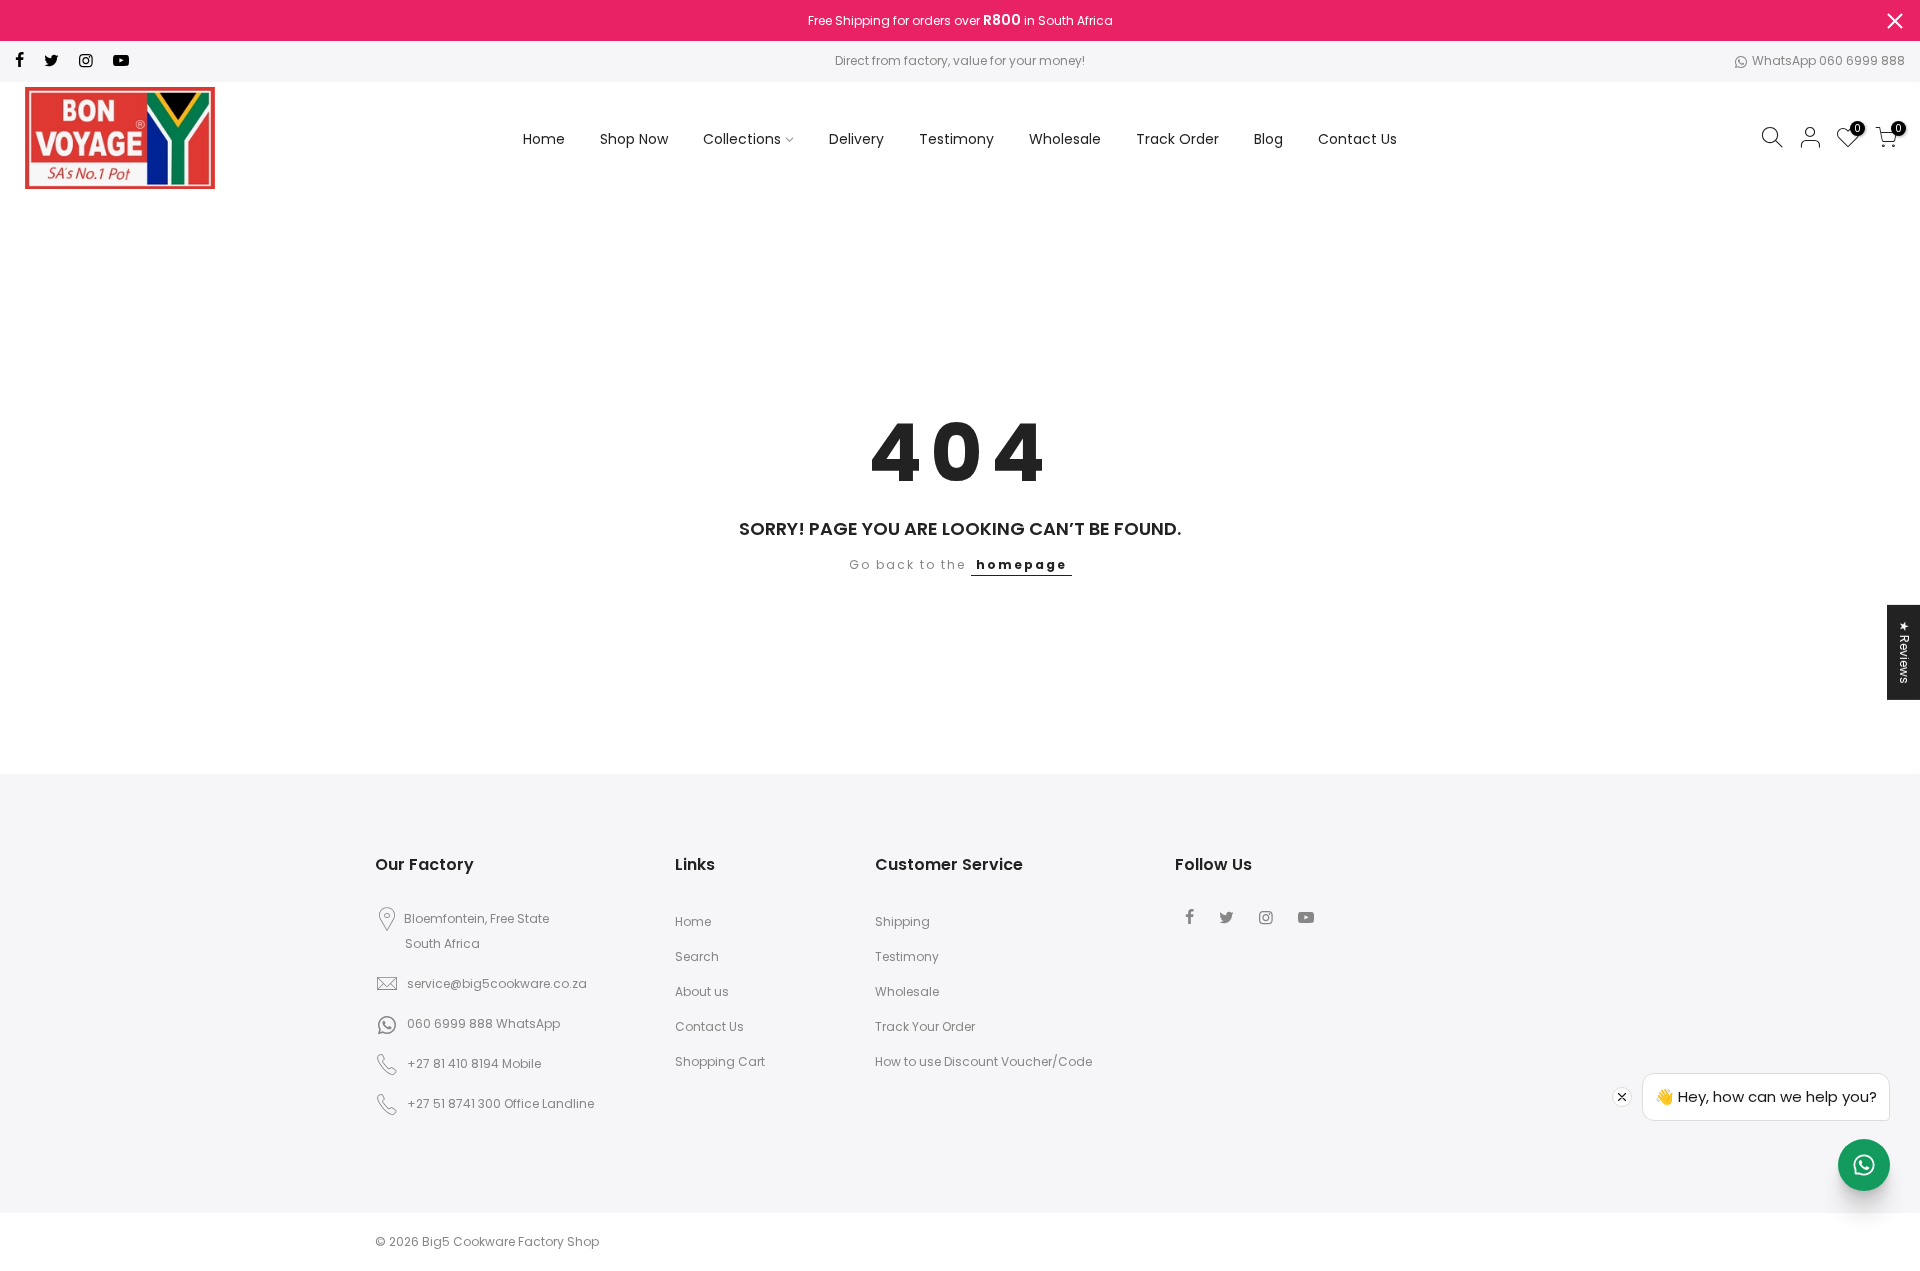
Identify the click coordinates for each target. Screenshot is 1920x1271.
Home (544, 139)
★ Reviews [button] (1904, 651)
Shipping (902, 921)
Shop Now (634, 139)
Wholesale (1065, 139)
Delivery (856, 139)
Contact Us (1357, 139)
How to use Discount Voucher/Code (983, 1061)
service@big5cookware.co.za (497, 983)
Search (697, 956)
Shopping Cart (720, 1061)
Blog (1268, 139)
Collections (742, 139)
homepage (1021, 564)
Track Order (1177, 139)
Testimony (956, 139)
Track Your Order (925, 1026)
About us (702, 991)
